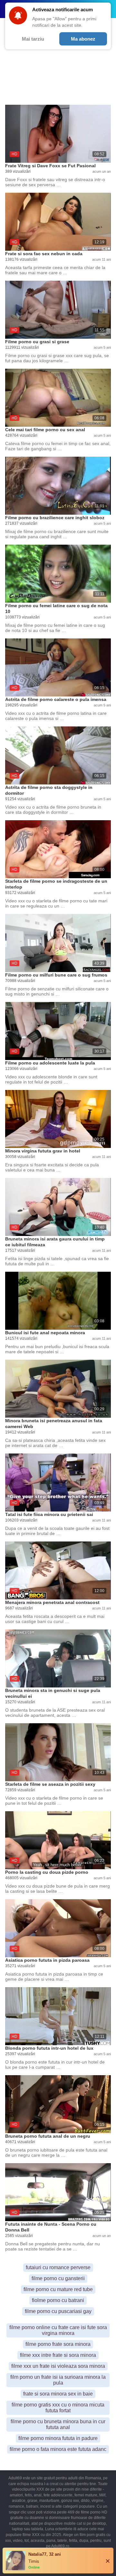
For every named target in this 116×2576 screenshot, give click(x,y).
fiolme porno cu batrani (58, 2300)
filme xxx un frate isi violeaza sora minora (58, 2366)
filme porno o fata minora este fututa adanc (58, 2449)
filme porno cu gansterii (58, 2278)
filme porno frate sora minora (58, 2344)
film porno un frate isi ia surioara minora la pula (58, 2380)
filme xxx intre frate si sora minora (58, 2355)
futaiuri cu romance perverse (58, 2267)
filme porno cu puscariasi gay (58, 2311)
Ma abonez (83, 39)
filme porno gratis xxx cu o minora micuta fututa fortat (58, 2408)
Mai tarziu (33, 39)
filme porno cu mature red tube (58, 2289)
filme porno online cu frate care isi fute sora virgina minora (58, 2330)
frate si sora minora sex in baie (58, 2394)
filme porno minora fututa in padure (58, 2438)
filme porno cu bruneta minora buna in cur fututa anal (58, 2424)
